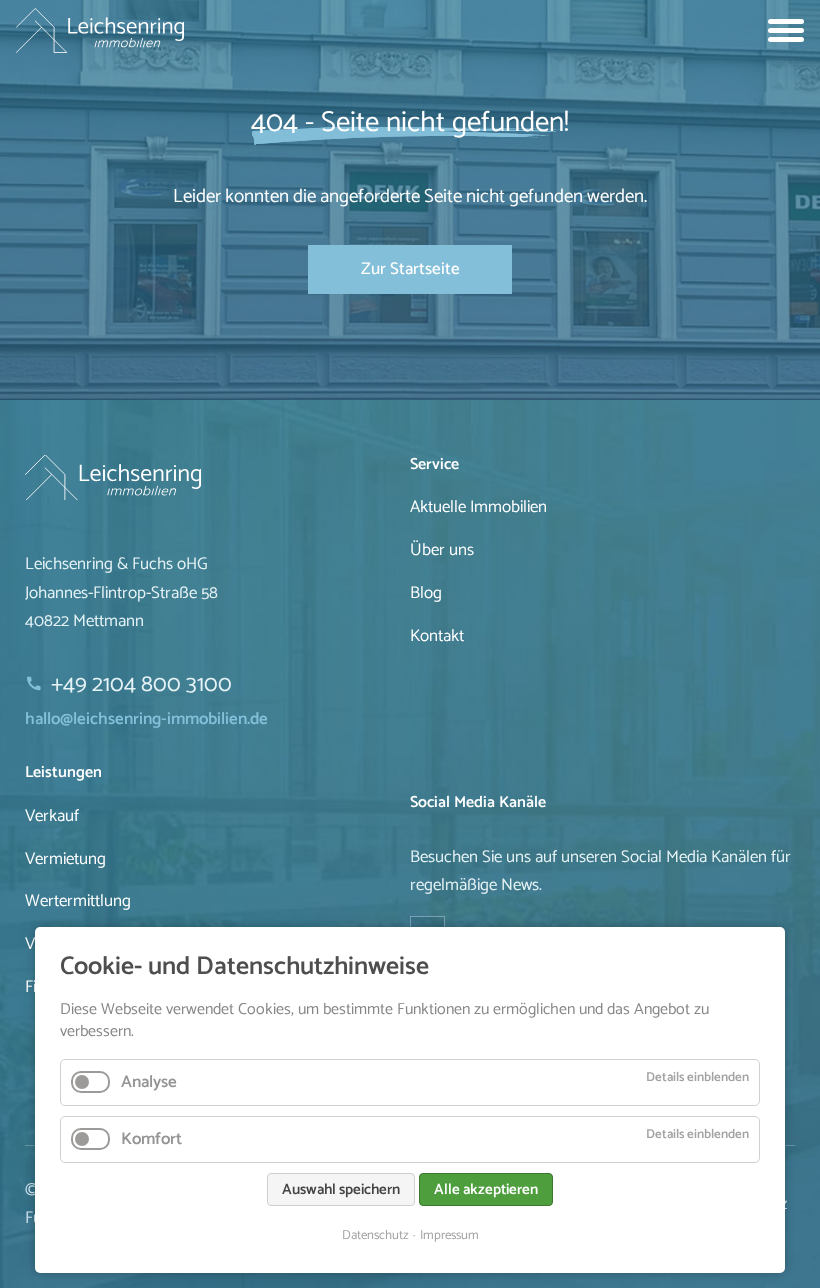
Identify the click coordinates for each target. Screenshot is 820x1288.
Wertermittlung (78, 901)
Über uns (442, 550)
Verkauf (52, 816)
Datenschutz (375, 1235)
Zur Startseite (410, 269)
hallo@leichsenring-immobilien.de (146, 719)
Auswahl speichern (341, 1189)
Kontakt (437, 636)
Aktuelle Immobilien (478, 507)
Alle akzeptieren (486, 1189)
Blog (426, 593)
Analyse (149, 1082)
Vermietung (65, 859)
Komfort (151, 1139)
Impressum (449, 1235)
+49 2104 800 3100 (141, 684)
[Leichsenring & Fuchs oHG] (217, 477)
